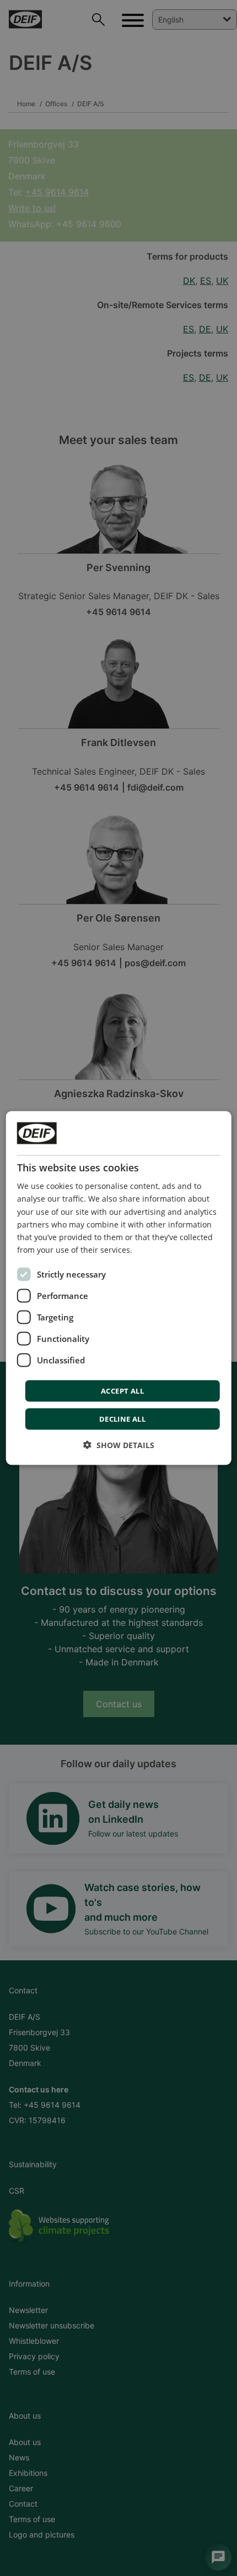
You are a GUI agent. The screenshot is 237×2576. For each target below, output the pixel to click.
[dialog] (119, 1288)
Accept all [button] (122, 1390)
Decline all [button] (122, 1418)
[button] (119, 1445)
